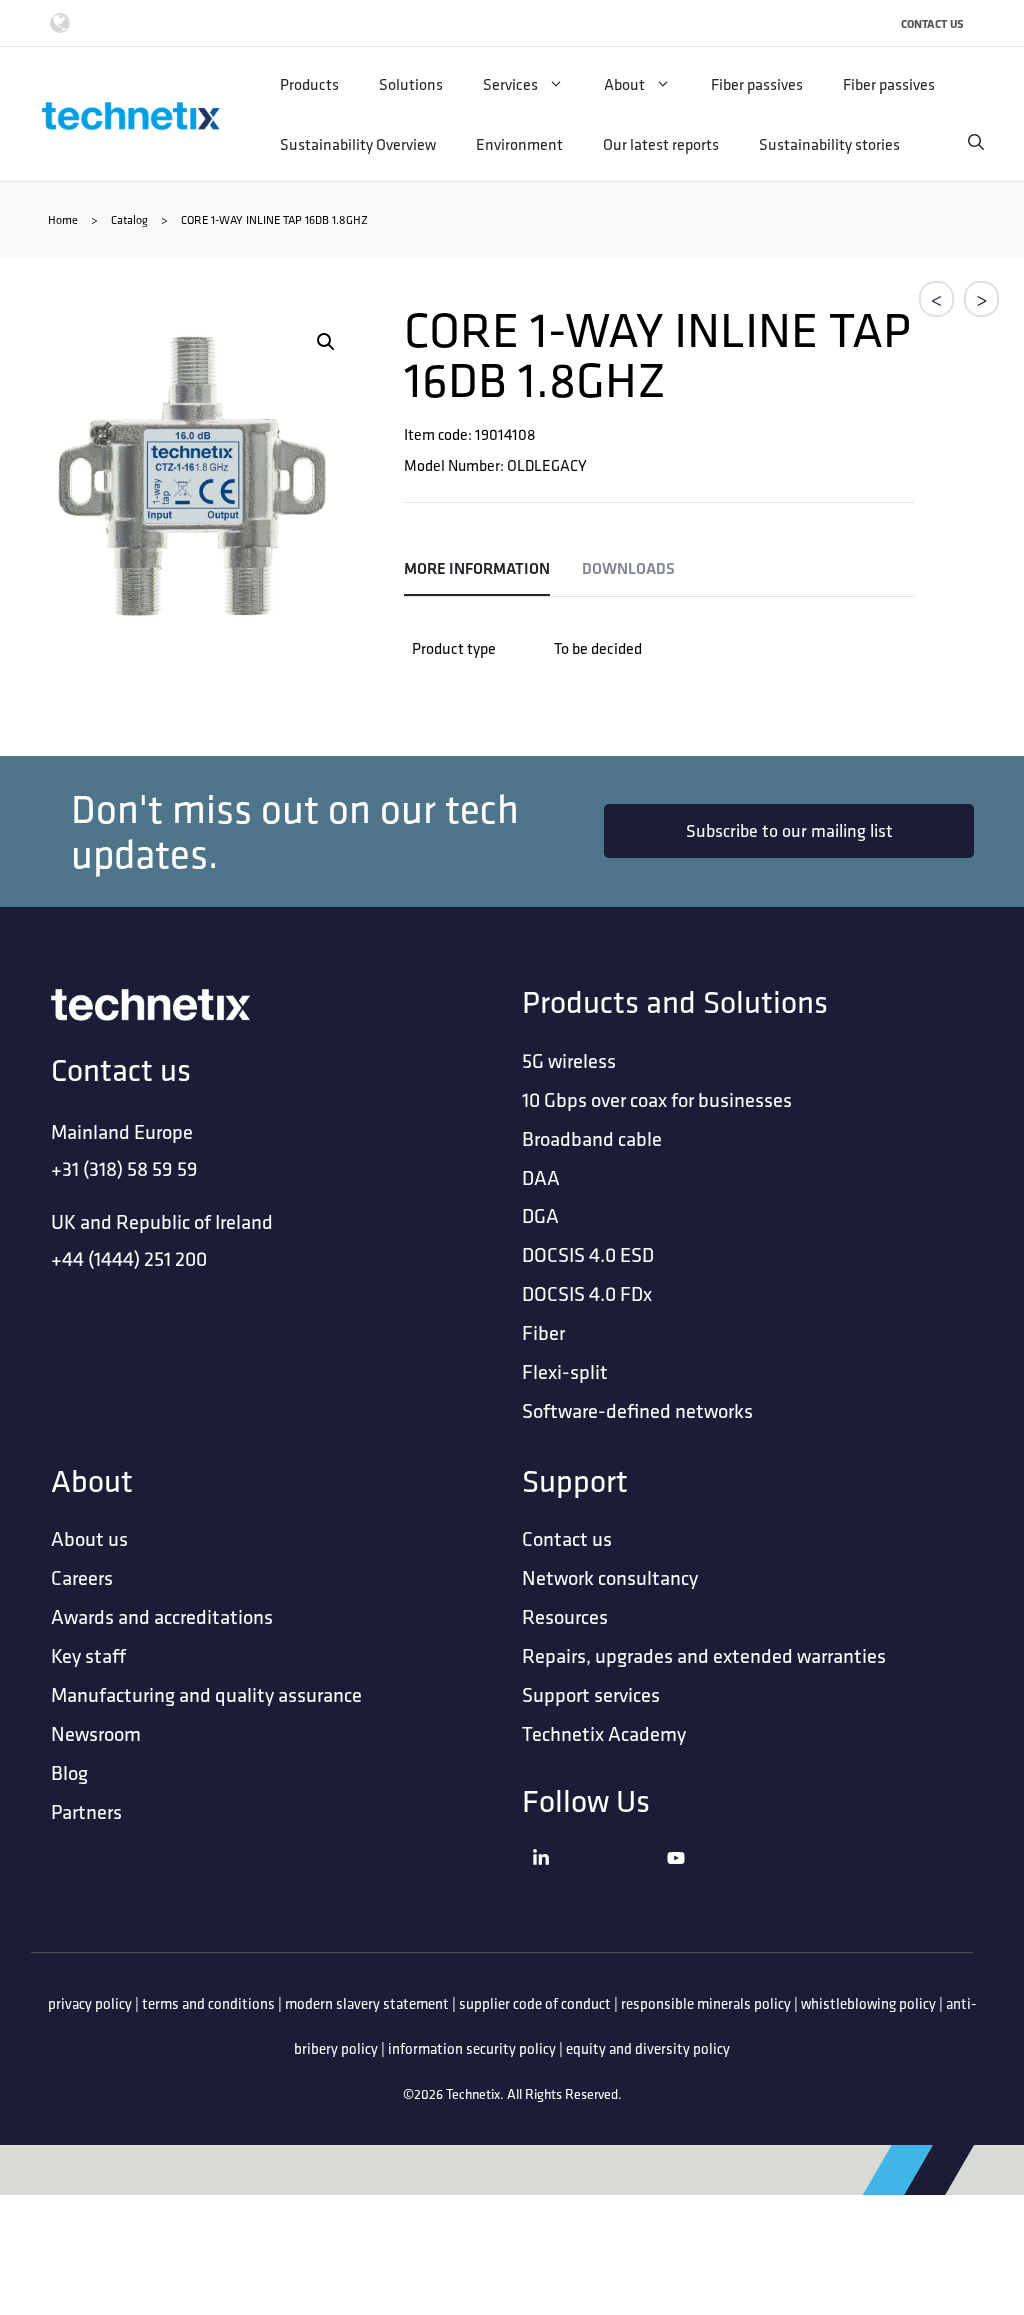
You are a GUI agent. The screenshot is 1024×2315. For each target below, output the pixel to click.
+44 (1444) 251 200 (129, 1258)
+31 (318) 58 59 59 (124, 1168)
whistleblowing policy (868, 2003)
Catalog (129, 219)
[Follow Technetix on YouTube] (729, 1882)
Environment (519, 144)
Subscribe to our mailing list (789, 830)
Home (63, 219)
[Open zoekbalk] (976, 142)
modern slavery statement (367, 2003)
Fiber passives (757, 84)
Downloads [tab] (628, 568)
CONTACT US (932, 23)
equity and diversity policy (648, 2048)
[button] (326, 342)
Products (309, 84)
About (624, 84)
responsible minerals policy (706, 2003)
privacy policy (90, 2003)
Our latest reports (661, 144)
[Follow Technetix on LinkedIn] (594, 1882)
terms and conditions (208, 2003)
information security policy (472, 2048)
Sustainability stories (829, 144)
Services (510, 84)
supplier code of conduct (535, 2003)
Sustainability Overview (358, 144)
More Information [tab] (477, 568)
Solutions (411, 84)
